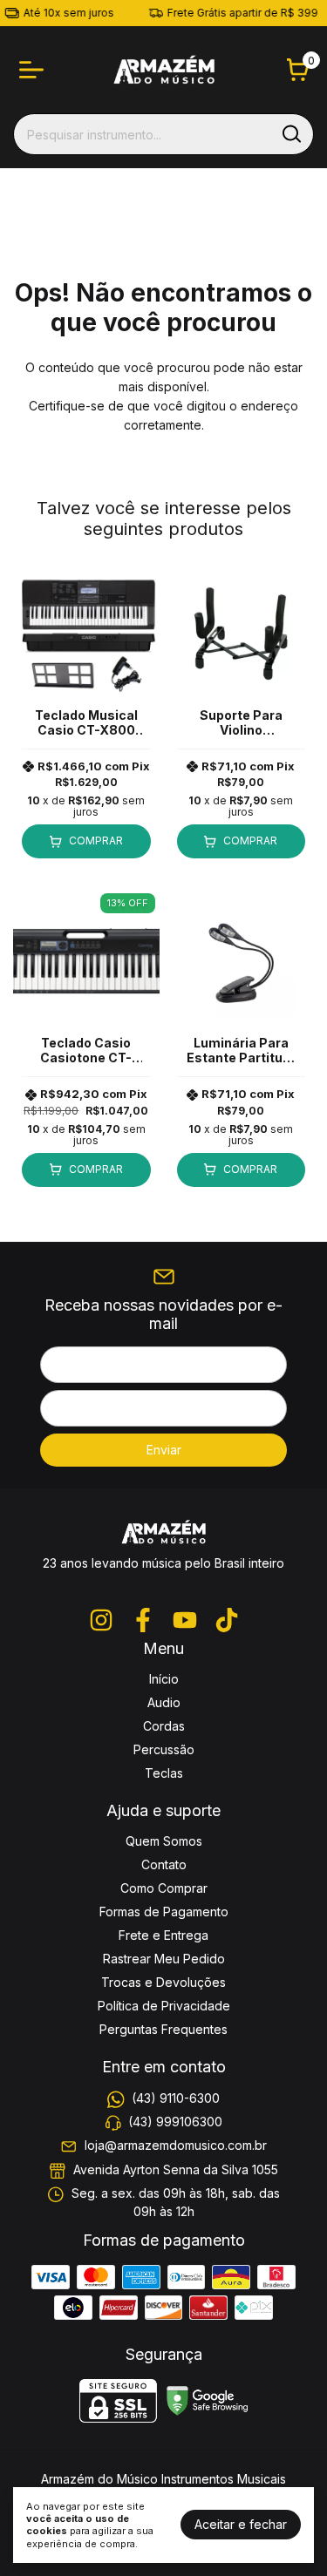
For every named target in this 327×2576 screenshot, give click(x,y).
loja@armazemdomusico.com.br (176, 2146)
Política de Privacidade (164, 2006)
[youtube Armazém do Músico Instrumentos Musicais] (185, 1620)
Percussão (164, 1749)
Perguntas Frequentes (163, 2029)
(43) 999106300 (175, 2122)
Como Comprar (164, 1888)
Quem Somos (164, 1841)
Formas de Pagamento (164, 1912)
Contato (164, 1864)
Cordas (164, 1726)
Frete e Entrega (163, 1935)
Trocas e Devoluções (163, 1982)
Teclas (164, 1773)
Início (164, 1679)
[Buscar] (290, 133)
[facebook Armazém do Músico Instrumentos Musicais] (143, 1620)
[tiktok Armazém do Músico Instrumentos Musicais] (227, 1620)
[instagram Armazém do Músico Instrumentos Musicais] (101, 1620)
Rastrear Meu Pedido (164, 1959)
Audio (164, 1702)
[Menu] (35, 70)
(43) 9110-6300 (176, 2098)
